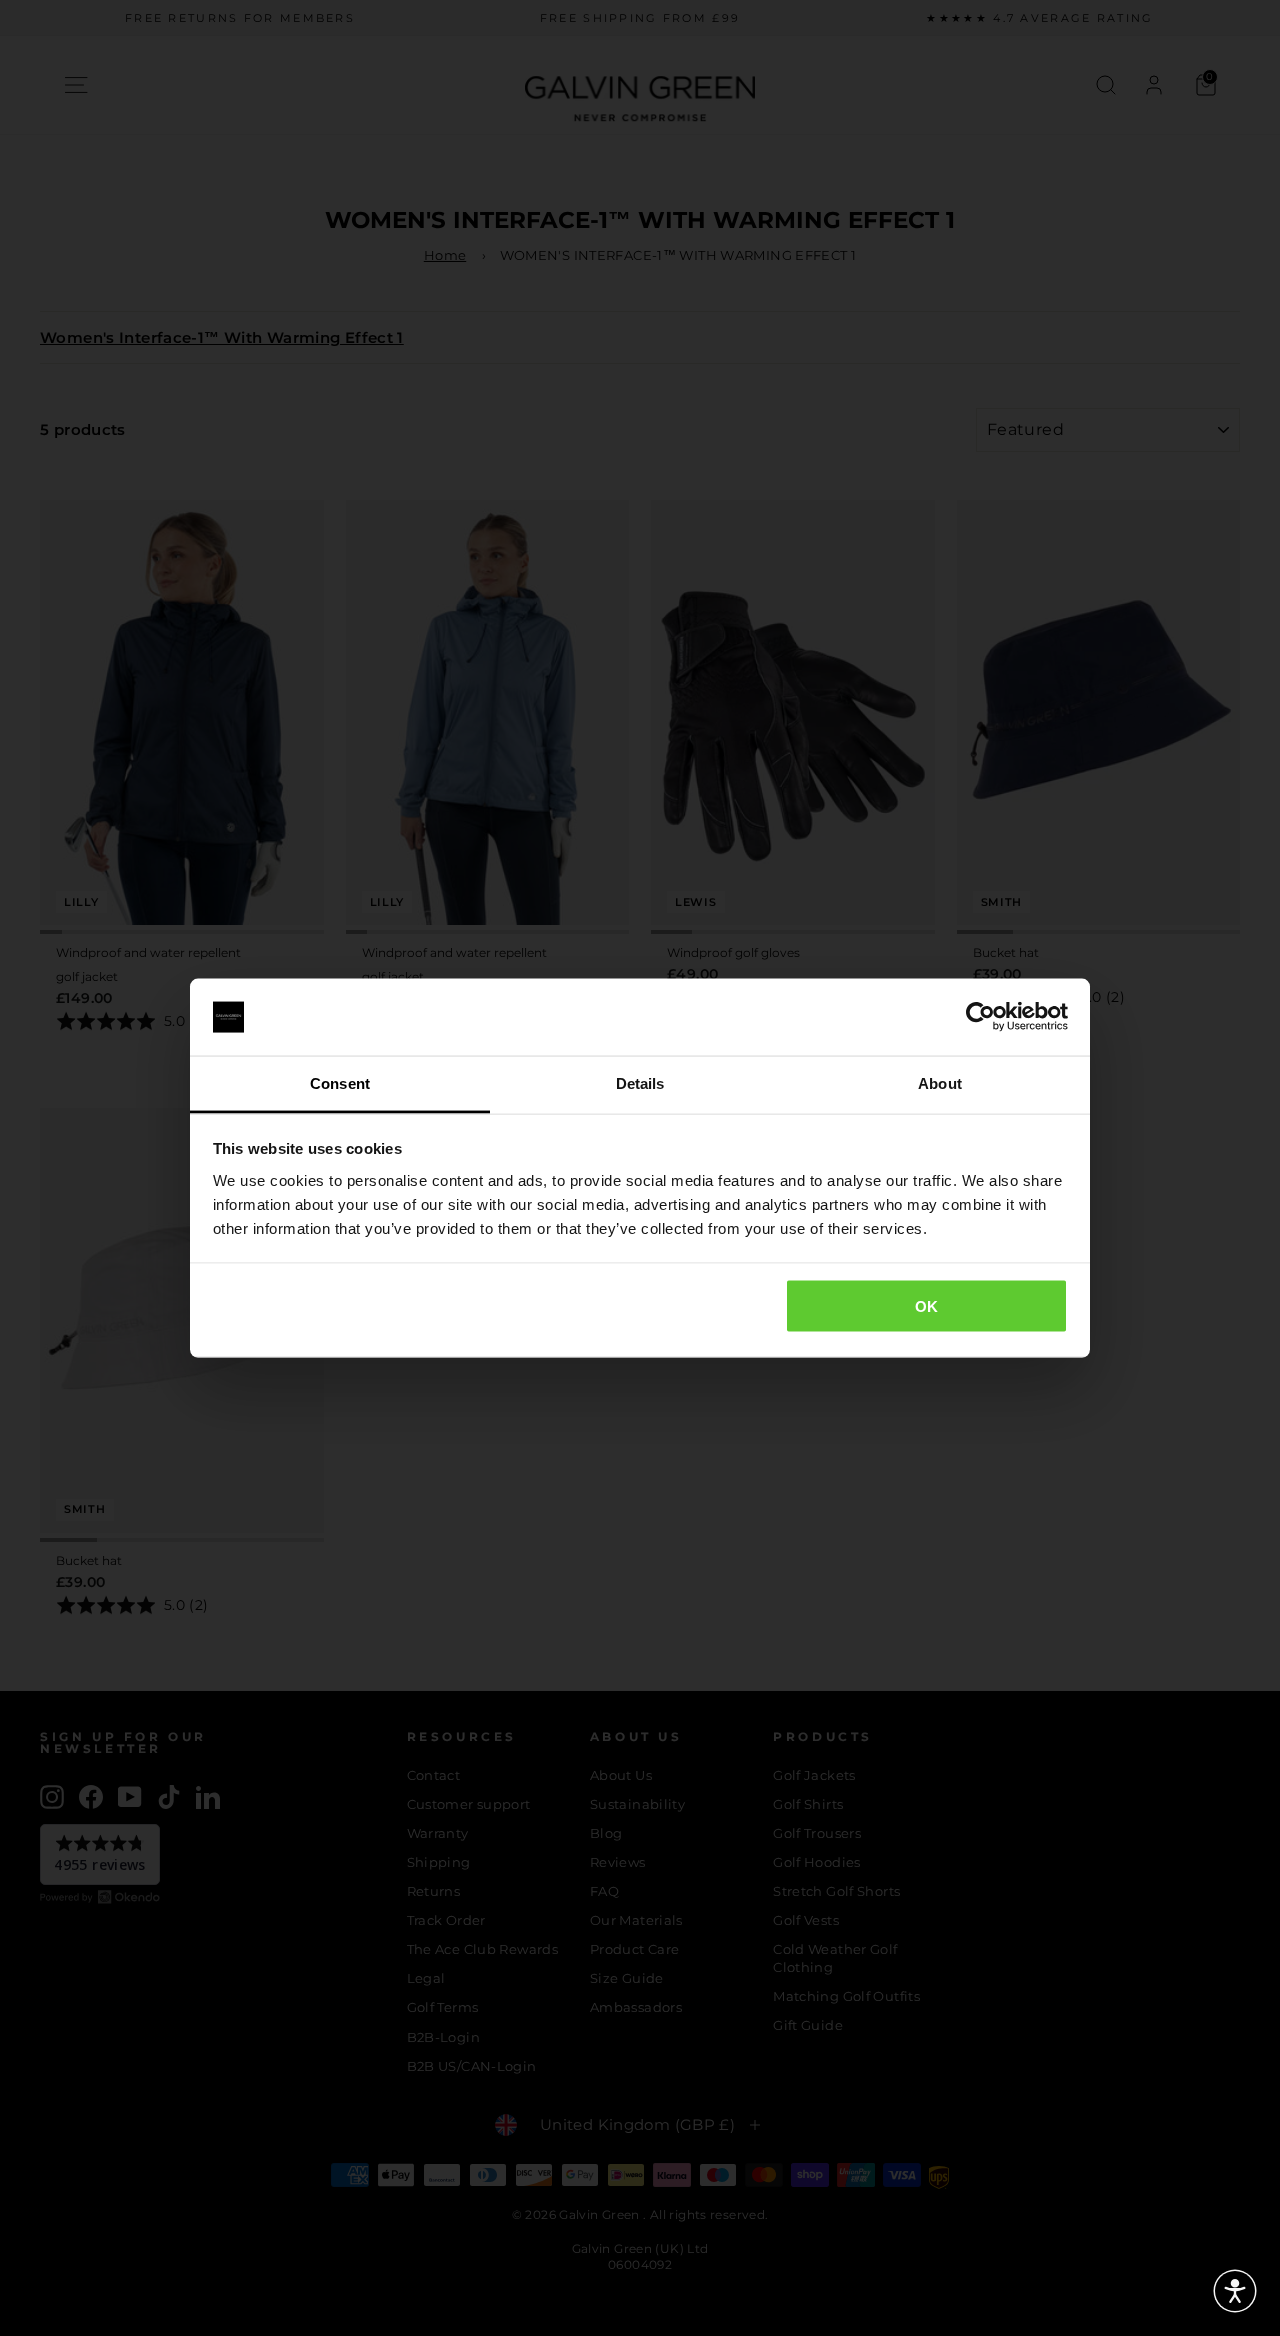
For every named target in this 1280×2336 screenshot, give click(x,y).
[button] (1235, 2291)
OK (927, 1306)
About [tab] (940, 1082)
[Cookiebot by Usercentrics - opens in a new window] (980, 1017)
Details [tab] (640, 1082)
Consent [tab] (340, 1082)
